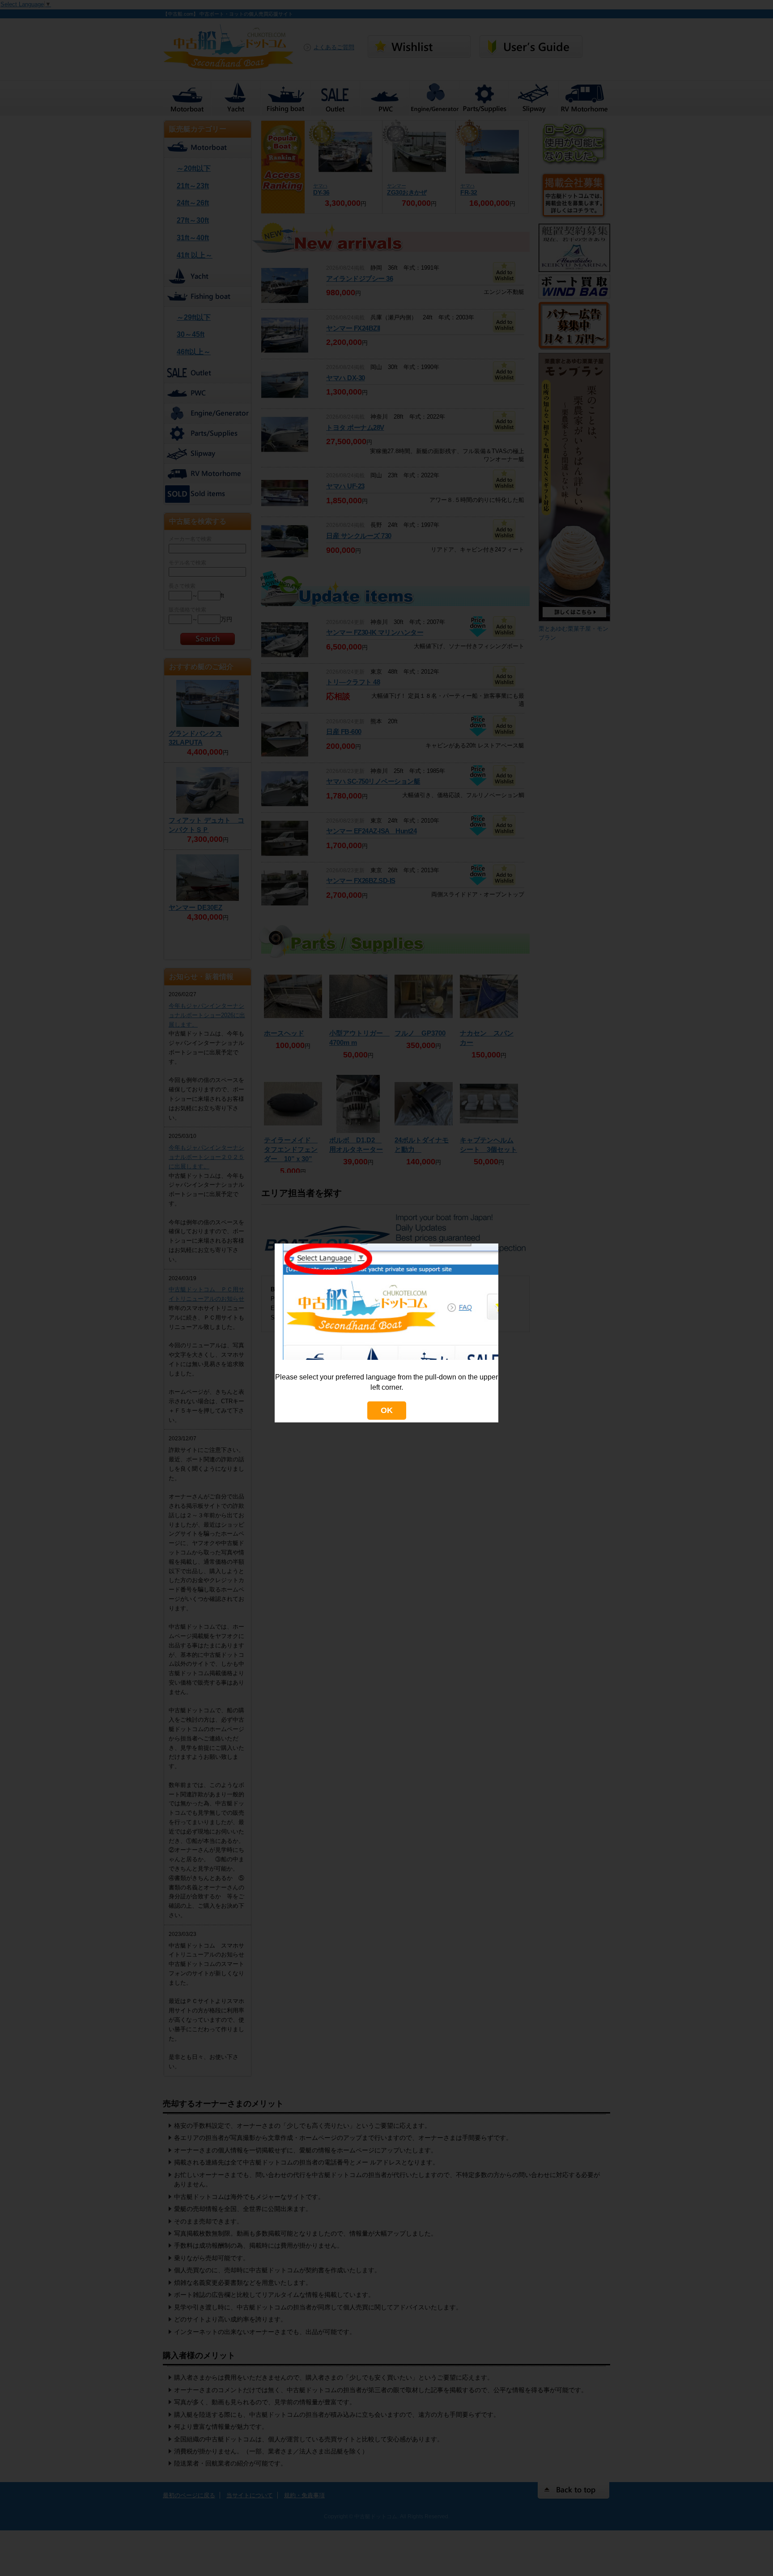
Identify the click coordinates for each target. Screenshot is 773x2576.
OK (387, 1410)
